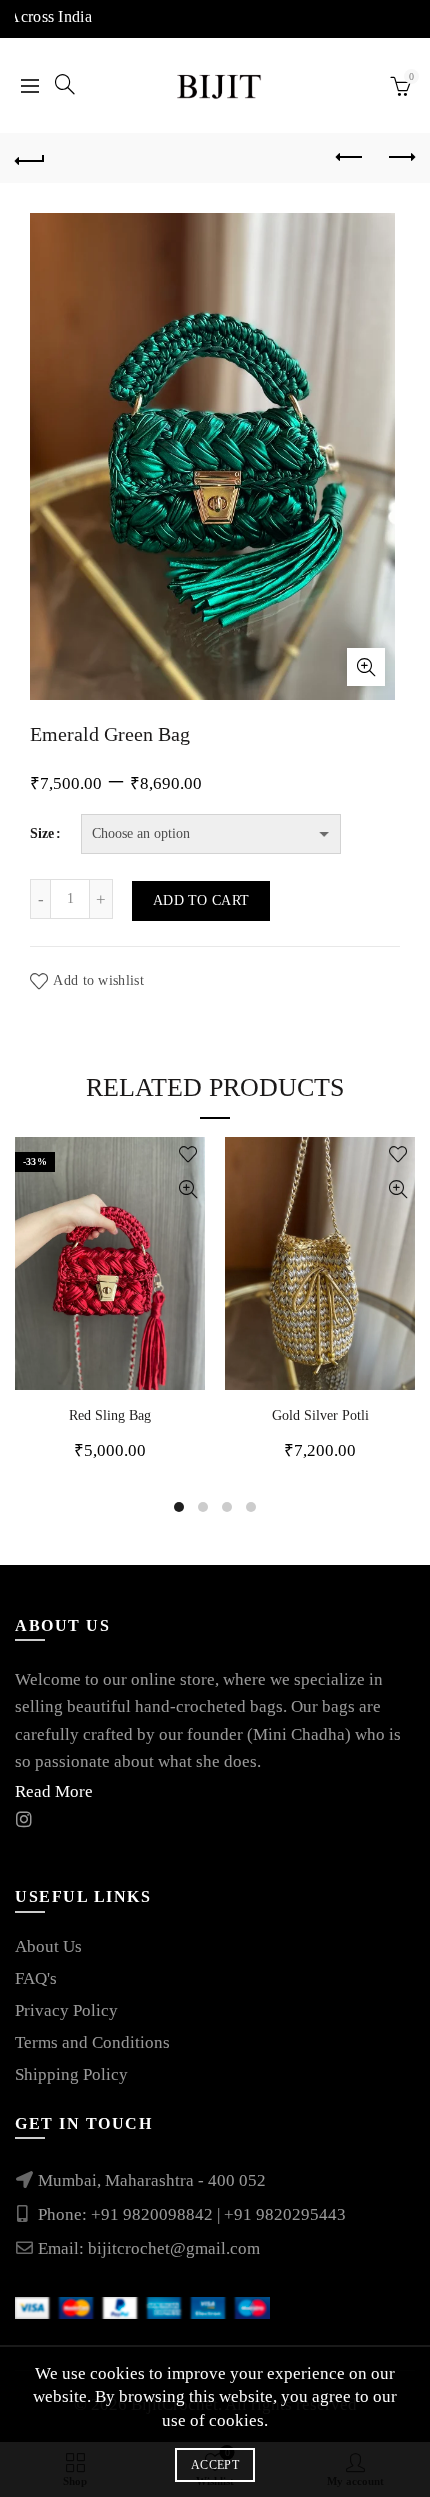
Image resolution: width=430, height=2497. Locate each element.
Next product (400, 158)
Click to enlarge (366, 667)
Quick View (187, 1189)
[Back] (30, 158)
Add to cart (201, 900)
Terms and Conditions (92, 2042)
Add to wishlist (98, 980)
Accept (215, 2465)
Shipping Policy (71, 2074)
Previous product (350, 158)
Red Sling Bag (110, 1415)
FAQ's (36, 1978)
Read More (54, 1791)
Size (42, 833)
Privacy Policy (66, 2010)
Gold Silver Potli (320, 1415)
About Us (48, 1946)
